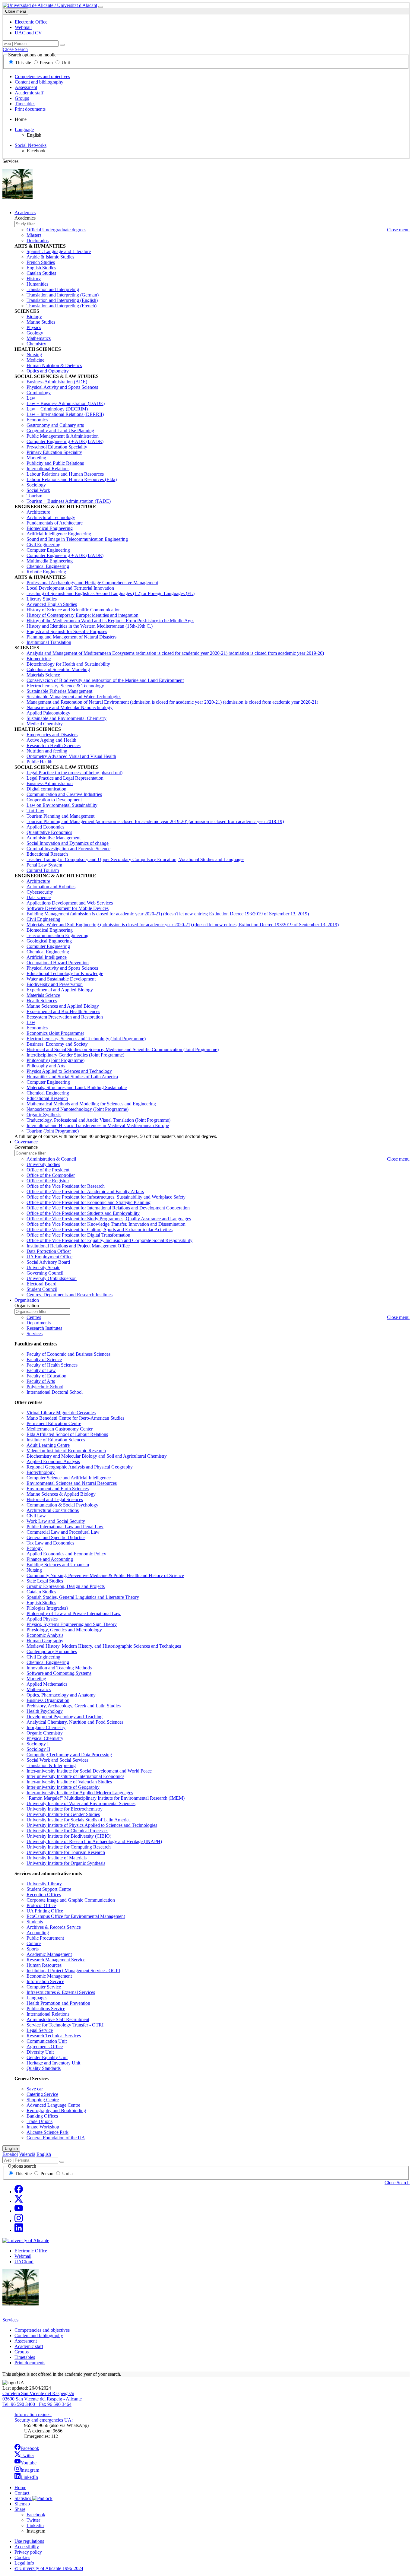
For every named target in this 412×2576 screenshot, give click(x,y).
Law (31, 398)
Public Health (40, 762)
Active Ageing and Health (51, 740)
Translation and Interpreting (53, 289)
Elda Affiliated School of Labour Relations (67, 1434)
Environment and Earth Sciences (58, 1489)
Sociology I (38, 1744)
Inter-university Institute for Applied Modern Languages (80, 1793)
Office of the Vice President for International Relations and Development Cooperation (108, 1208)
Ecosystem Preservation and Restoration (65, 1017)
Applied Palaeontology (48, 713)
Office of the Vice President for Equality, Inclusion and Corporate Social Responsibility (109, 1240)
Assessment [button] (26, 2341)
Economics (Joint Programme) (55, 1033)
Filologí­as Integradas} (48, 1608)
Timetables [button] (25, 2357)
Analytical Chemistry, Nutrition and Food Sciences (75, 1722)
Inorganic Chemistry (46, 1727)
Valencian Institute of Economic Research (66, 1451)
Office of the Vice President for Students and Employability (83, 1213)
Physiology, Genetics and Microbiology (64, 1630)
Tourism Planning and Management (60, 816)
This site (23, 63)
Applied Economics (45, 827)
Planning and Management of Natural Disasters (71, 637)
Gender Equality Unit (47, 2057)
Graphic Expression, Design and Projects (66, 1586)
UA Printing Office (45, 1911)
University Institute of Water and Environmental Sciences (81, 1803)
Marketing (36, 458)
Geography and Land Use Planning (60, 431)
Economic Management (49, 1976)
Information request (33, 2414)
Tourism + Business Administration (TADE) (69, 501)
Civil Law (36, 1516)
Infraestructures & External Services (61, 1992)
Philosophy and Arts (46, 1066)
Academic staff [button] (29, 2346)
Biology (34, 317)
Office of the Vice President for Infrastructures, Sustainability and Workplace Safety (106, 1197)
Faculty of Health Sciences (52, 1365)
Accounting (38, 1933)
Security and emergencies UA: (44, 2420)
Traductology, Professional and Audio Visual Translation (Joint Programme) (98, 1120)
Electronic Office (31, 2251)
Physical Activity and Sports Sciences (62, 387)
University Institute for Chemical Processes (67, 1831)
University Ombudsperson (52, 1278)
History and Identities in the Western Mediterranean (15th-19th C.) (90, 626)
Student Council (42, 1289)
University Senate (43, 1267)
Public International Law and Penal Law (65, 1527)
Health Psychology (45, 1711)
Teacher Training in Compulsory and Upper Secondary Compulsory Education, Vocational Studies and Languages (135, 859)
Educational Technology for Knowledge (65, 973)
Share (20, 2509)
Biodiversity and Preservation (55, 984)
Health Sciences (42, 1001)
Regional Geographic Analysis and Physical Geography (80, 1467)
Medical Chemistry (45, 724)
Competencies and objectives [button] (42, 2330)
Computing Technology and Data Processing (69, 1755)
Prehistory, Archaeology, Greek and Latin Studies (74, 1706)
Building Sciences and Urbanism (58, 1565)
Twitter (27, 2456)
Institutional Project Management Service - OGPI (73, 1971)
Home (20, 2487)
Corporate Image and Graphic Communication (71, 1900)
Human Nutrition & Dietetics (54, 365)
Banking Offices (42, 2116)
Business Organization (48, 1700)
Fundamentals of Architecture (55, 523)
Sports (33, 1949)
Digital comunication (46, 789)
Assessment (26, 87)
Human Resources (44, 1965)
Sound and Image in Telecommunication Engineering (77, 539)
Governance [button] (26, 1142)
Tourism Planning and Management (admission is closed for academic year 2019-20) (155, 821)
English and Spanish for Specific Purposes (67, 631)
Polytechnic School (45, 1387)
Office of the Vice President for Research (66, 1186)
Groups (22, 98)
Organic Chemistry (45, 1733)
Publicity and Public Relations (55, 463)
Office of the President (48, 1170)
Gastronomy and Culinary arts (55, 425)
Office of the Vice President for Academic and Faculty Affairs (85, 1191)
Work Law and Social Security (56, 1521)
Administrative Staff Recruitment (58, 2019)
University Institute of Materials (57, 1858)
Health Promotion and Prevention (58, 2003)
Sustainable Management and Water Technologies (74, 697)
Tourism (34, 496)
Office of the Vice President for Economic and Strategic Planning (89, 1202)
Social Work (38, 490)
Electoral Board (41, 1284)
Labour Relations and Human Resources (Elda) (72, 479)
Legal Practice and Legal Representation (65, 778)
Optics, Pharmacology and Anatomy (61, 1695)
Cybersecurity (40, 892)
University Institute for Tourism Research (66, 1852)
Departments (39, 1323)
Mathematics (39, 338)
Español (10, 2154)
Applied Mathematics (47, 1684)
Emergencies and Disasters (52, 735)
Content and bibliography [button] (39, 2335)
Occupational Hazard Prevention (58, 963)
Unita (67, 2174)
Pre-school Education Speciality (57, 447)
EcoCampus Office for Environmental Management (76, 1916)
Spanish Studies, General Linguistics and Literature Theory (83, 1597)
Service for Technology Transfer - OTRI (65, 2025)
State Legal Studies (45, 1581)
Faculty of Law (41, 1370)
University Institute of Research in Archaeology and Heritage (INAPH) (94, 1841)
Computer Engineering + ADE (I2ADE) (65, 441)
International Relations (48, 469)
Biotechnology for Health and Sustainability (68, 664)
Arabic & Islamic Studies (50, 257)
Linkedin (35, 2525)
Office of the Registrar (48, 1181)
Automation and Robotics (51, 887)
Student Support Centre (49, 1889)
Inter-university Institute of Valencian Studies (69, 1782)
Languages (37, 1998)
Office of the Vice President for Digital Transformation (78, 1235)
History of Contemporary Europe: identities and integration (82, 615)
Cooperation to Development (54, 800)
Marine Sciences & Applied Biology (61, 1494)
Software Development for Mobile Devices (68, 908)
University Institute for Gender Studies (63, 1814)
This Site (23, 2174)
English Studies (41, 268)
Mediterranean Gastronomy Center (60, 1429)
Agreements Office (45, 2047)
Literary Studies (42, 599)
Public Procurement (45, 1938)
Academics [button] (25, 212)
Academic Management (49, 1954)
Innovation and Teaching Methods (59, 1668)
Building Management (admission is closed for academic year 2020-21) (168, 914)
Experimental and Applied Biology (60, 990)
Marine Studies (41, 322)
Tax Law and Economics (50, 1543)
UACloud (24, 2262)
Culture (34, 1943)
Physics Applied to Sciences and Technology (69, 1071)
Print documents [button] (30, 2363)
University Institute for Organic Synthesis (66, 1863)
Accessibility (27, 2547)
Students (35, 1922)
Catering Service (42, 2094)
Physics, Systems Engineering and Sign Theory (72, 1624)
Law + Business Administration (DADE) (66, 403)
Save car (35, 2089)
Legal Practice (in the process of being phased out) (74, 773)
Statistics (23, 2498)
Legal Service (40, 2030)
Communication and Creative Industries (64, 794)
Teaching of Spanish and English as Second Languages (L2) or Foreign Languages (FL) (111, 593)
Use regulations (29, 2541)
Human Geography (45, 1641)
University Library (44, 1884)
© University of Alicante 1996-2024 (49, 2568)
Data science (39, 897)
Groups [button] (22, 2352)
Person (46, 63)
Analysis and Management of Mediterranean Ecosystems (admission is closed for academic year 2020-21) (175, 653)
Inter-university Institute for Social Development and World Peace (89, 1771)
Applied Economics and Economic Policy (66, 1554)
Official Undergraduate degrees (56, 230)
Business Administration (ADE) (57, 382)
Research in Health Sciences (54, 745)
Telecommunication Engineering (57, 935)
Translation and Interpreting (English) (62, 300)
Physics (34, 327)
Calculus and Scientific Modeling (58, 669)
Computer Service (44, 1987)
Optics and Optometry (48, 371)
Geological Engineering (49, 941)
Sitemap (22, 2504)
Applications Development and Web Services (70, 903)
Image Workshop (43, 2127)
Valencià (27, 2154)
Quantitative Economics (49, 832)
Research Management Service (56, 1960)
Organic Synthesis (44, 1115)
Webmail (23, 2256)
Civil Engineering (43, 545)
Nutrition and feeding (47, 751)
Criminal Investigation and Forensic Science (68, 849)
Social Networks (31, 145)
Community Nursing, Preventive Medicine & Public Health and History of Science (105, 1575)
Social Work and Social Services (57, 1760)
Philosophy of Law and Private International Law (74, 1613)
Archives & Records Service (54, 1927)
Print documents (30, 109)
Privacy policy (28, 2552)
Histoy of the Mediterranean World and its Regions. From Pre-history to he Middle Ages (110, 621)
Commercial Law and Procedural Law (63, 1532)
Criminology (39, 393)
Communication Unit (47, 2041)
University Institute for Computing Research (69, 1847)
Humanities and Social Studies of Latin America (72, 1077)
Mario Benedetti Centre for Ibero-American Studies (75, 1418)
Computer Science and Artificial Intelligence (69, 1478)
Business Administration (50, 783)
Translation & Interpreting (51, 1765)
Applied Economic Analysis (53, 1461)
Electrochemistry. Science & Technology (65, 686)
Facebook (30, 2448)
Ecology (35, 1548)
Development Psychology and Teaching (65, 1717)
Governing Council (45, 1273)
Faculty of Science (44, 1359)
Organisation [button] (27, 1300)
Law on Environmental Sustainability (62, 805)
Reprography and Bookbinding (56, 2110)
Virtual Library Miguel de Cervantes (61, 1413)
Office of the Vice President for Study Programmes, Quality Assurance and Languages (109, 1219)
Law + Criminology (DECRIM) (57, 409)
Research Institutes (44, 1328)
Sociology (36, 485)
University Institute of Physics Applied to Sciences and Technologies (92, 1825)
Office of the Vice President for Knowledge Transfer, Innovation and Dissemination (106, 1224)
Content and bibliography (39, 82)
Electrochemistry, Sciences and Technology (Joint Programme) (86, 1039)
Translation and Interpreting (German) (63, 295)
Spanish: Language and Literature (59, 251)
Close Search (15, 49)
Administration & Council (51, 1159)
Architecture (38, 512)
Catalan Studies (41, 273)
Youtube (29, 2463)
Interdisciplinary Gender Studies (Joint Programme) (75, 1055)
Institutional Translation (49, 642)
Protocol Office (41, 1905)
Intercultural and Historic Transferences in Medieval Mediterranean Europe (98, 1125)
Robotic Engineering (46, 572)
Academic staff (29, 93)
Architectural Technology (51, 517)
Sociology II (38, 1749)
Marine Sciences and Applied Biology (63, 1006)
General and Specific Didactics (56, 1537)
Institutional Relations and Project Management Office (78, 1246)
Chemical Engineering (48, 566)
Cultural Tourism (43, 870)
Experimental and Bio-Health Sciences (63, 1011)
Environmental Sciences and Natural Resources (72, 1483)
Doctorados (38, 241)
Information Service (45, 1981)
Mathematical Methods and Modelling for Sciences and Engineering (91, 1104)
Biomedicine (39, 659)
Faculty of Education (46, 1376)
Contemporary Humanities (52, 1651)
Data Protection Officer (49, 1251)
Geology (35, 333)
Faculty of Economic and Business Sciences (68, 1354)
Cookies (22, 2557)
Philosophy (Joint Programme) (55, 1060)
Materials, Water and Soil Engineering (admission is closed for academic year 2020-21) (183, 925)
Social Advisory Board (48, 1262)
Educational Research (47, 854)
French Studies (41, 262)
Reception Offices (44, 1895)
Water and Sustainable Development (61, 979)
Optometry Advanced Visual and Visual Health (71, 756)
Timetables (25, 104)
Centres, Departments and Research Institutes (70, 1295)
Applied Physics (42, 1619)
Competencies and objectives (42, 76)
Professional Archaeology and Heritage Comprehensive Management (92, 583)
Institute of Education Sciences (56, 1440)
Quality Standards (44, 2068)
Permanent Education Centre (54, 1423)
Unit (65, 63)
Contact (22, 2493)
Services (35, 1334)
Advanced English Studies (52, 604)
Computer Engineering (48, 550)
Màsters (34, 235)
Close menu (16, 11)
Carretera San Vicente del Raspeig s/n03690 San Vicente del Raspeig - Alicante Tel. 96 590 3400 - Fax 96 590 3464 (42, 2399)
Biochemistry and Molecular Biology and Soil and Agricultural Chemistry (97, 1456)
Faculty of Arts (41, 1381)
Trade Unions (40, 2121)
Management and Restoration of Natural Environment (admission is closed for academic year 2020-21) (172, 702)
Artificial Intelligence (47, 957)
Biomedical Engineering (50, 528)
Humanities (37, 284)
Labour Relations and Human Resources (65, 474)
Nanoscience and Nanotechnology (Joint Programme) (78, 1109)
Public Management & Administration (63, 436)
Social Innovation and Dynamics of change (68, 843)
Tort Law (35, 811)
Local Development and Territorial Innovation (70, 588)
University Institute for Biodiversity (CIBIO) (69, 1836)
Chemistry (36, 344)
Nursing (34, 355)
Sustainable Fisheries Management (59, 691)
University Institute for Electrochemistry (65, 1809)
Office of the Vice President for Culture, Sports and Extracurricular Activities (100, 1229)
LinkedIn (29, 2477)
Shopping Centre (43, 2100)
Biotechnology (41, 1472)
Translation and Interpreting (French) (62, 306)
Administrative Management (54, 838)
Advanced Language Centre (53, 2105)
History (34, 279)
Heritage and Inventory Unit (53, 2063)
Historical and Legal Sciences (55, 1499)
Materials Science (43, 675)
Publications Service (46, 2009)
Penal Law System (44, 865)
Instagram (30, 2470)
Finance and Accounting (50, 1559)
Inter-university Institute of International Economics (75, 1776)
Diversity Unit (40, 2052)
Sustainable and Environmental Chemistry (67, 718)
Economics (37, 420)
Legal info (24, 2563)
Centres (34, 1317)
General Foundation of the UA (56, 2138)
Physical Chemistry (45, 1738)
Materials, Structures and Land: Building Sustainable (77, 1087)
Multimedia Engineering (50, 561)
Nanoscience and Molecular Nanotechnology (70, 707)
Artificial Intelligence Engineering (59, 534)
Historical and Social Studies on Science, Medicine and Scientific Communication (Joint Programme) (123, 1049)
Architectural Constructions (53, 1510)
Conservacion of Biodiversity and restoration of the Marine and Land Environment (105, 680)
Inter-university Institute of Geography (63, 1787)
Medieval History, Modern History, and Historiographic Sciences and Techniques (104, 1646)
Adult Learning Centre (48, 1445)
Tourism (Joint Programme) (53, 1131)
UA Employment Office (49, 1257)
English (11, 2148)
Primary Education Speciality (54, 452)
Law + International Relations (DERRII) (65, 414)
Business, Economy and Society (57, 1044)
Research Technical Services (54, 2036)
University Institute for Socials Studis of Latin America (79, 1820)
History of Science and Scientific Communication (74, 610)
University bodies (43, 1164)
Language (24, 130)
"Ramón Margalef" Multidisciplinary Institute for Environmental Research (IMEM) (106, 1798)
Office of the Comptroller (51, 1175)
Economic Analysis (45, 1635)
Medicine (35, 360)
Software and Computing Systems (59, 1673)
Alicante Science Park (48, 2132)
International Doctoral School (55, 1392)
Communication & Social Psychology (62, 1505)
